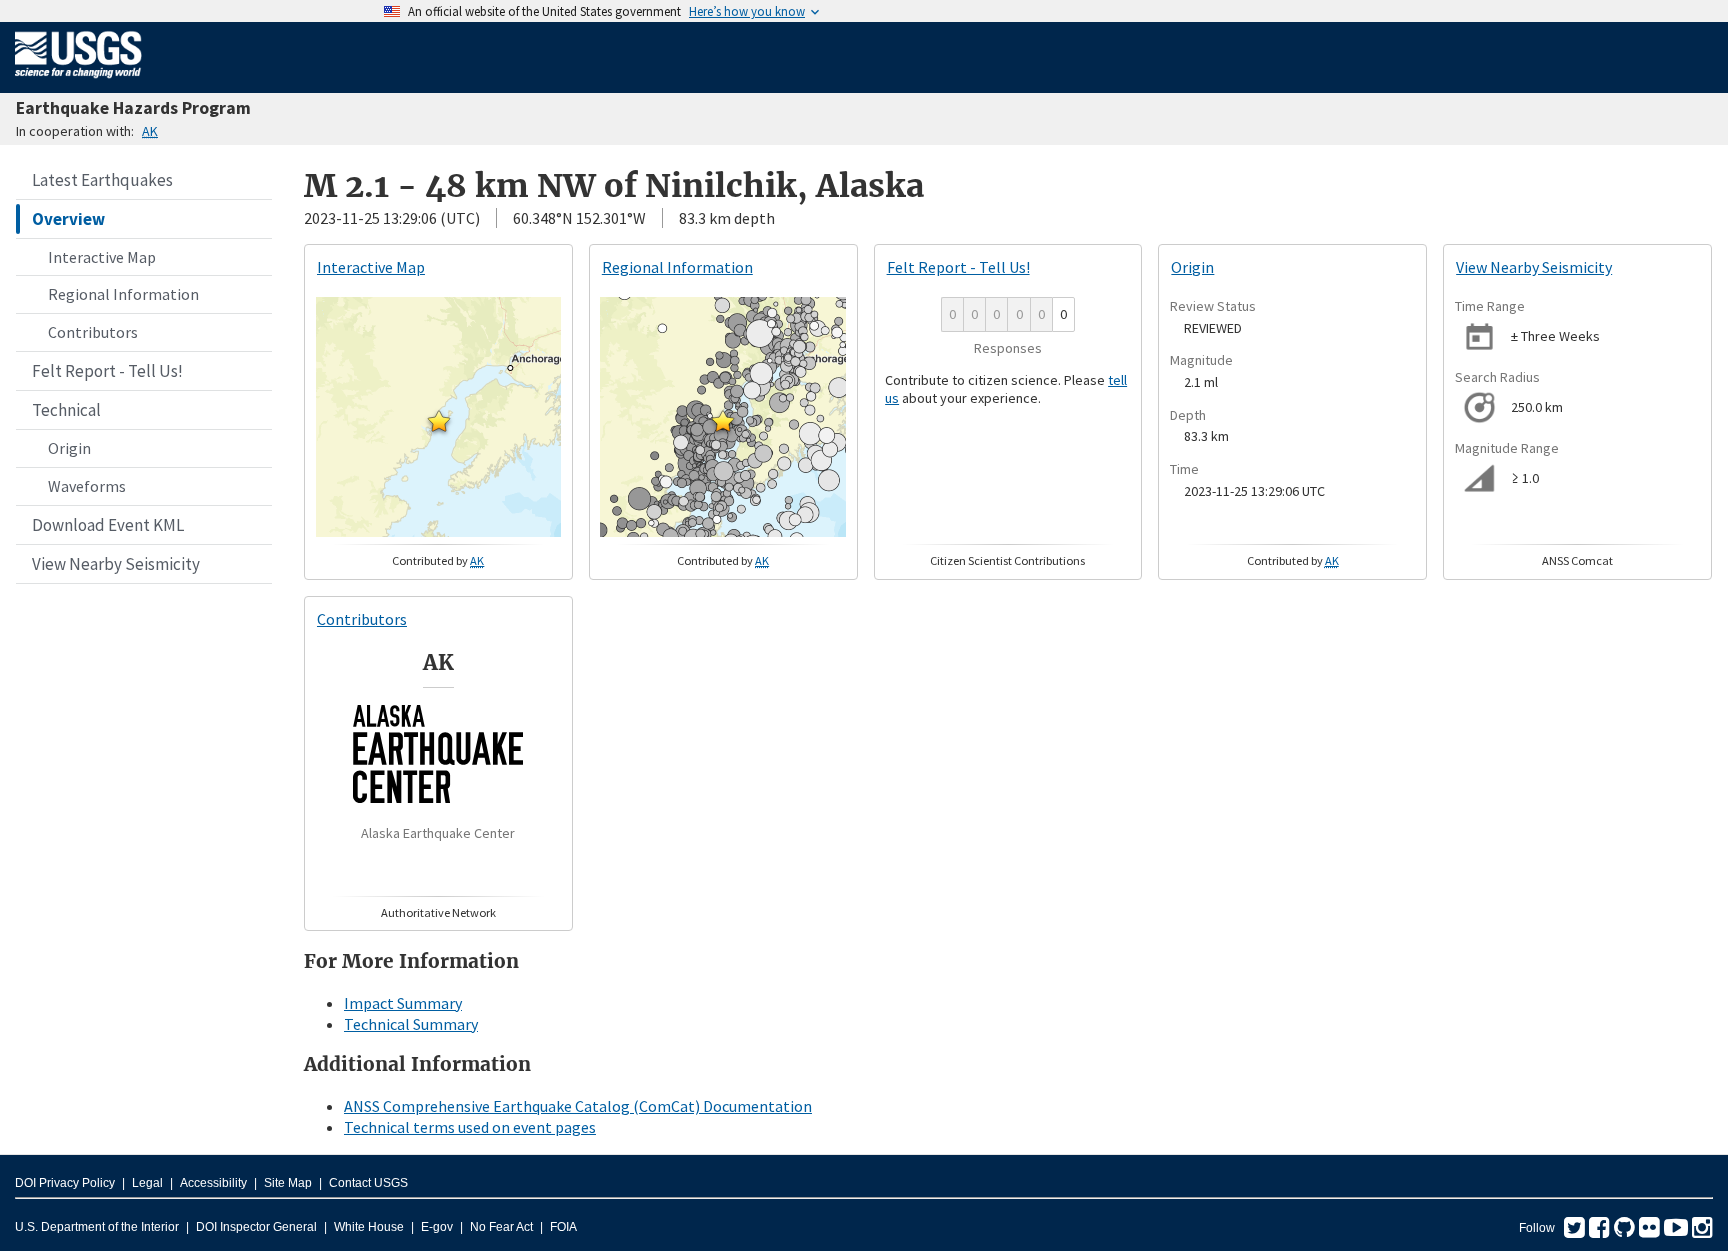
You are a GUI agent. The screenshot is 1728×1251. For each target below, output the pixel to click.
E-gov (437, 1227)
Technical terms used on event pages (470, 1127)
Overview (68, 219)
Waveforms (87, 486)
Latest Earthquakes (102, 180)
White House (369, 1227)
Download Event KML (108, 525)
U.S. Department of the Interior (97, 1227)
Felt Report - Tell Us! (107, 371)
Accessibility (213, 1183)
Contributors (93, 332)
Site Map (288, 1183)
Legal (147, 1183)
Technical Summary (411, 1024)
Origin (69, 448)
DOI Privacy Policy (65, 1183)
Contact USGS (368, 1183)
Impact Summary (403, 1003)
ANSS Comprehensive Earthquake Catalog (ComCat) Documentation (578, 1106)
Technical (66, 410)
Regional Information (123, 294)
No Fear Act (501, 1227)
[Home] (78, 82)
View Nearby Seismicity (116, 564)
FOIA (563, 1227)
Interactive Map (102, 257)
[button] (439, 421)
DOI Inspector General (256, 1227)
